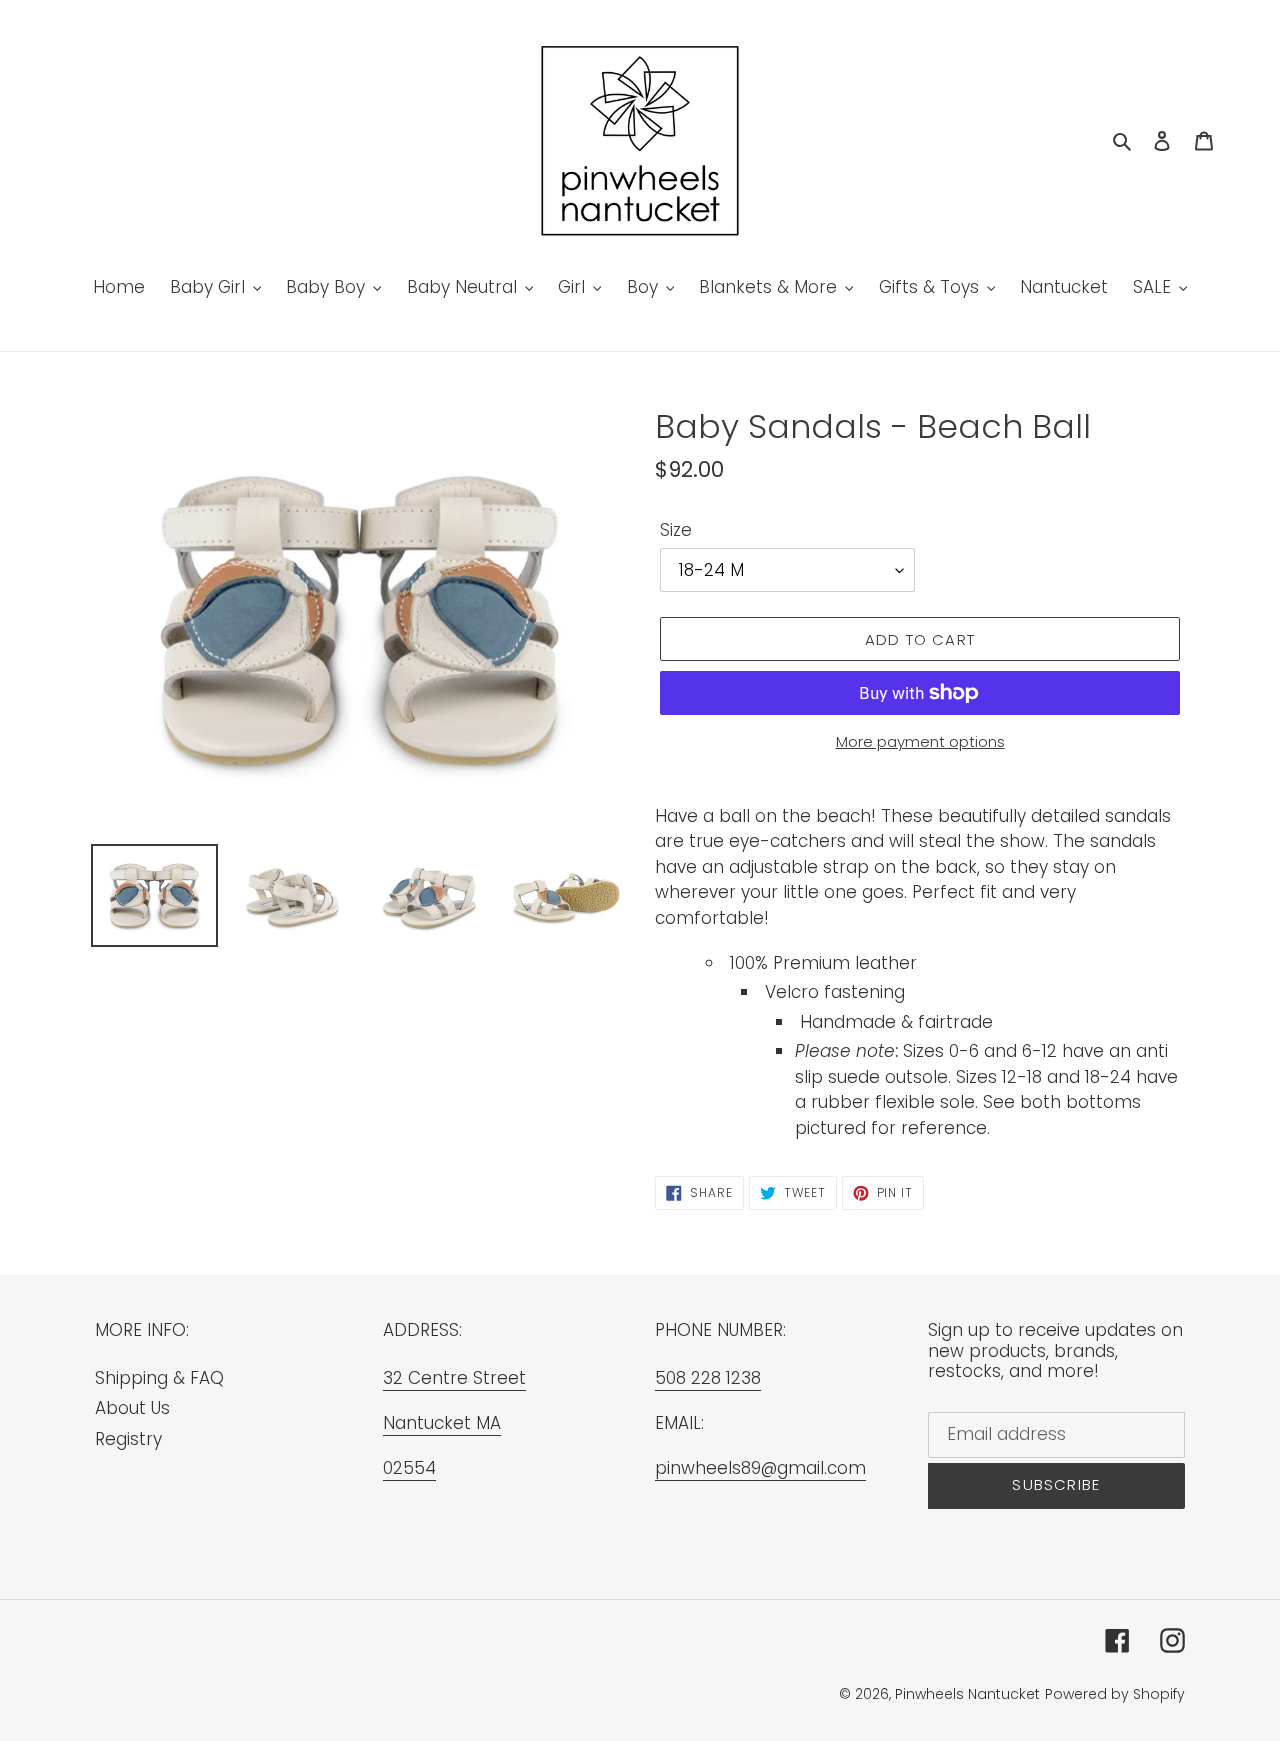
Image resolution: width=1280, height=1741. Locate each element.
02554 (409, 1468)
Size (676, 530)
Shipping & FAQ (159, 1378)
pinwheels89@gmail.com (760, 1468)
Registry (128, 1439)
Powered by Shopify (1115, 1694)
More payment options (920, 741)
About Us (132, 1408)
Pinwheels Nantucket (967, 1694)
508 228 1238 (708, 1378)
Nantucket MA (442, 1423)
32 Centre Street (454, 1378)
